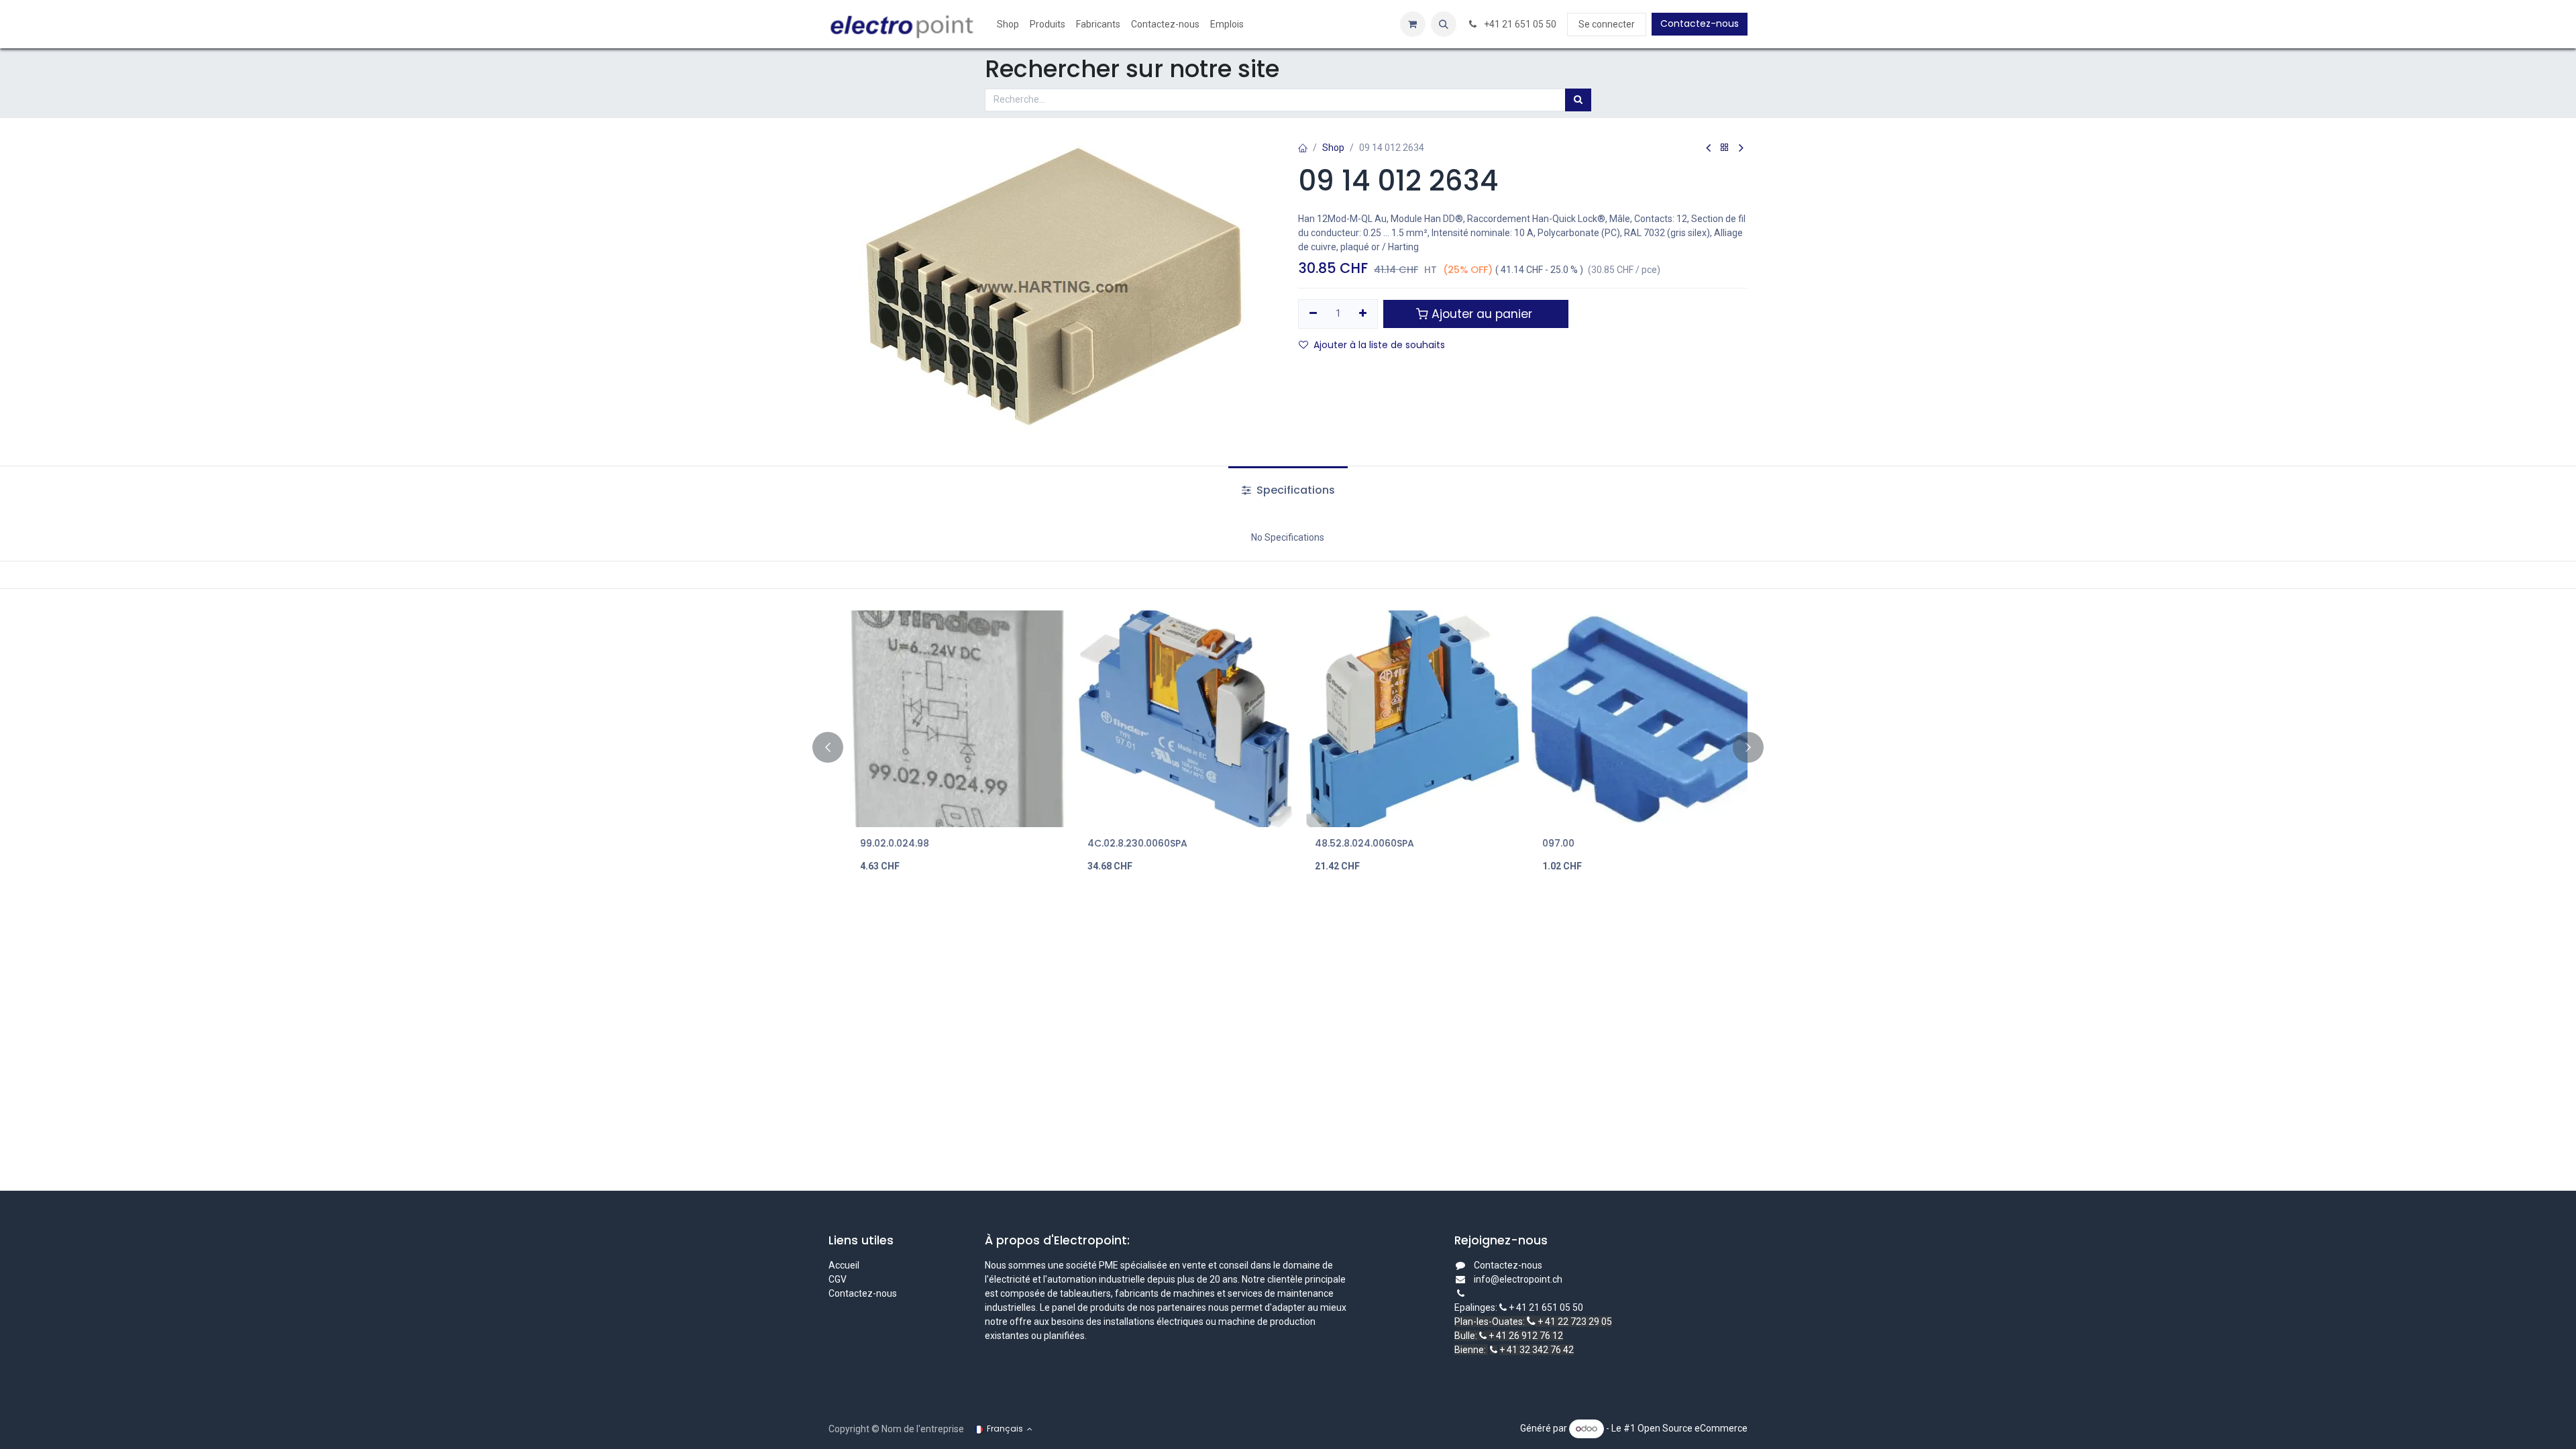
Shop (1333, 148)
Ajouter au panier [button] (1482, 314)
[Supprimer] (1313, 314)
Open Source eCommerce (1693, 1428)
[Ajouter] (1363, 314)
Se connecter (1607, 24)
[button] (1444, 24)
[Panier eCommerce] (1413, 24)
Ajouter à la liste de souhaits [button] (1379, 345)
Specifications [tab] (1294, 490)
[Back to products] (1725, 148)
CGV (839, 1279)
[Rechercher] (1578, 100)
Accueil (844, 1265)
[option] (1288, 748)
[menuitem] (1008, 24)
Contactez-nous (1700, 23)
